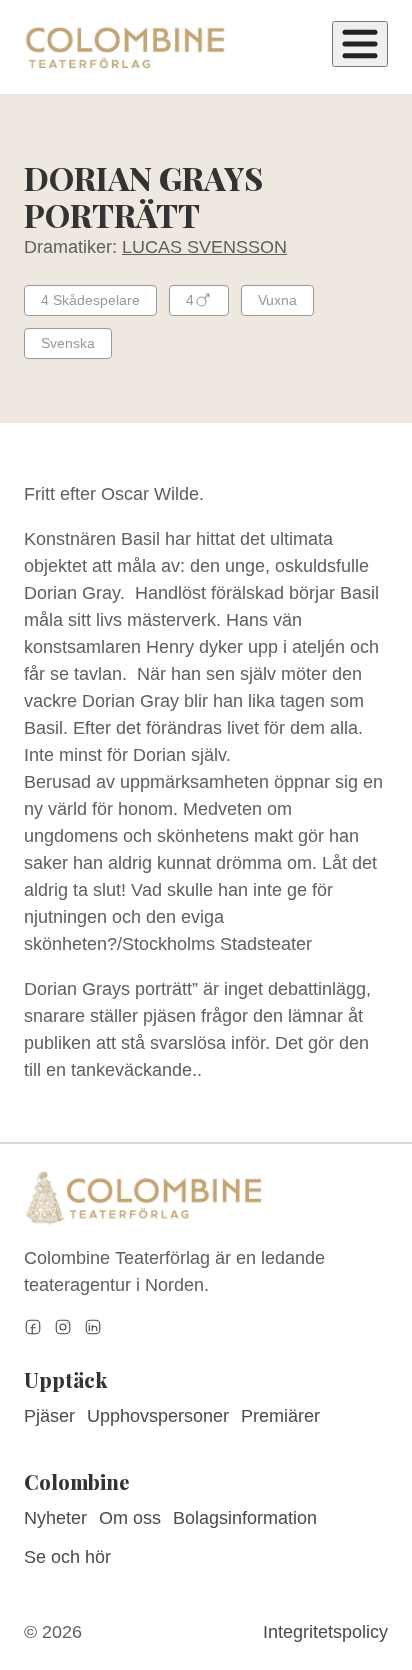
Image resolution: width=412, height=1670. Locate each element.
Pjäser (49, 1416)
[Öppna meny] (360, 44)
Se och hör (67, 1557)
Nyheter (55, 1518)
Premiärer (280, 1416)
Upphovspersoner (158, 1416)
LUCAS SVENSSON (204, 247)
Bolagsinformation (245, 1518)
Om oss (130, 1518)
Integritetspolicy (325, 1632)
